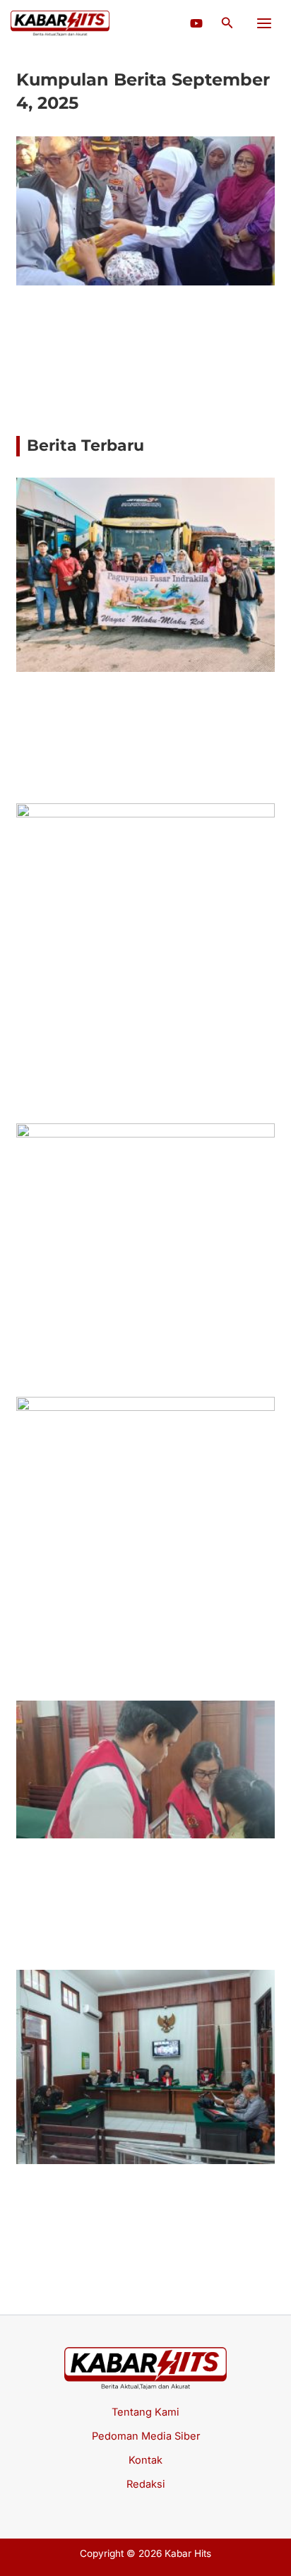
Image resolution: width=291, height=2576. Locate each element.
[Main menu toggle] (264, 23)
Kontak (145, 2460)
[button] (227, 23)
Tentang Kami (145, 2412)
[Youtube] (196, 23)
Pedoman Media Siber (146, 2436)
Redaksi (146, 2484)
